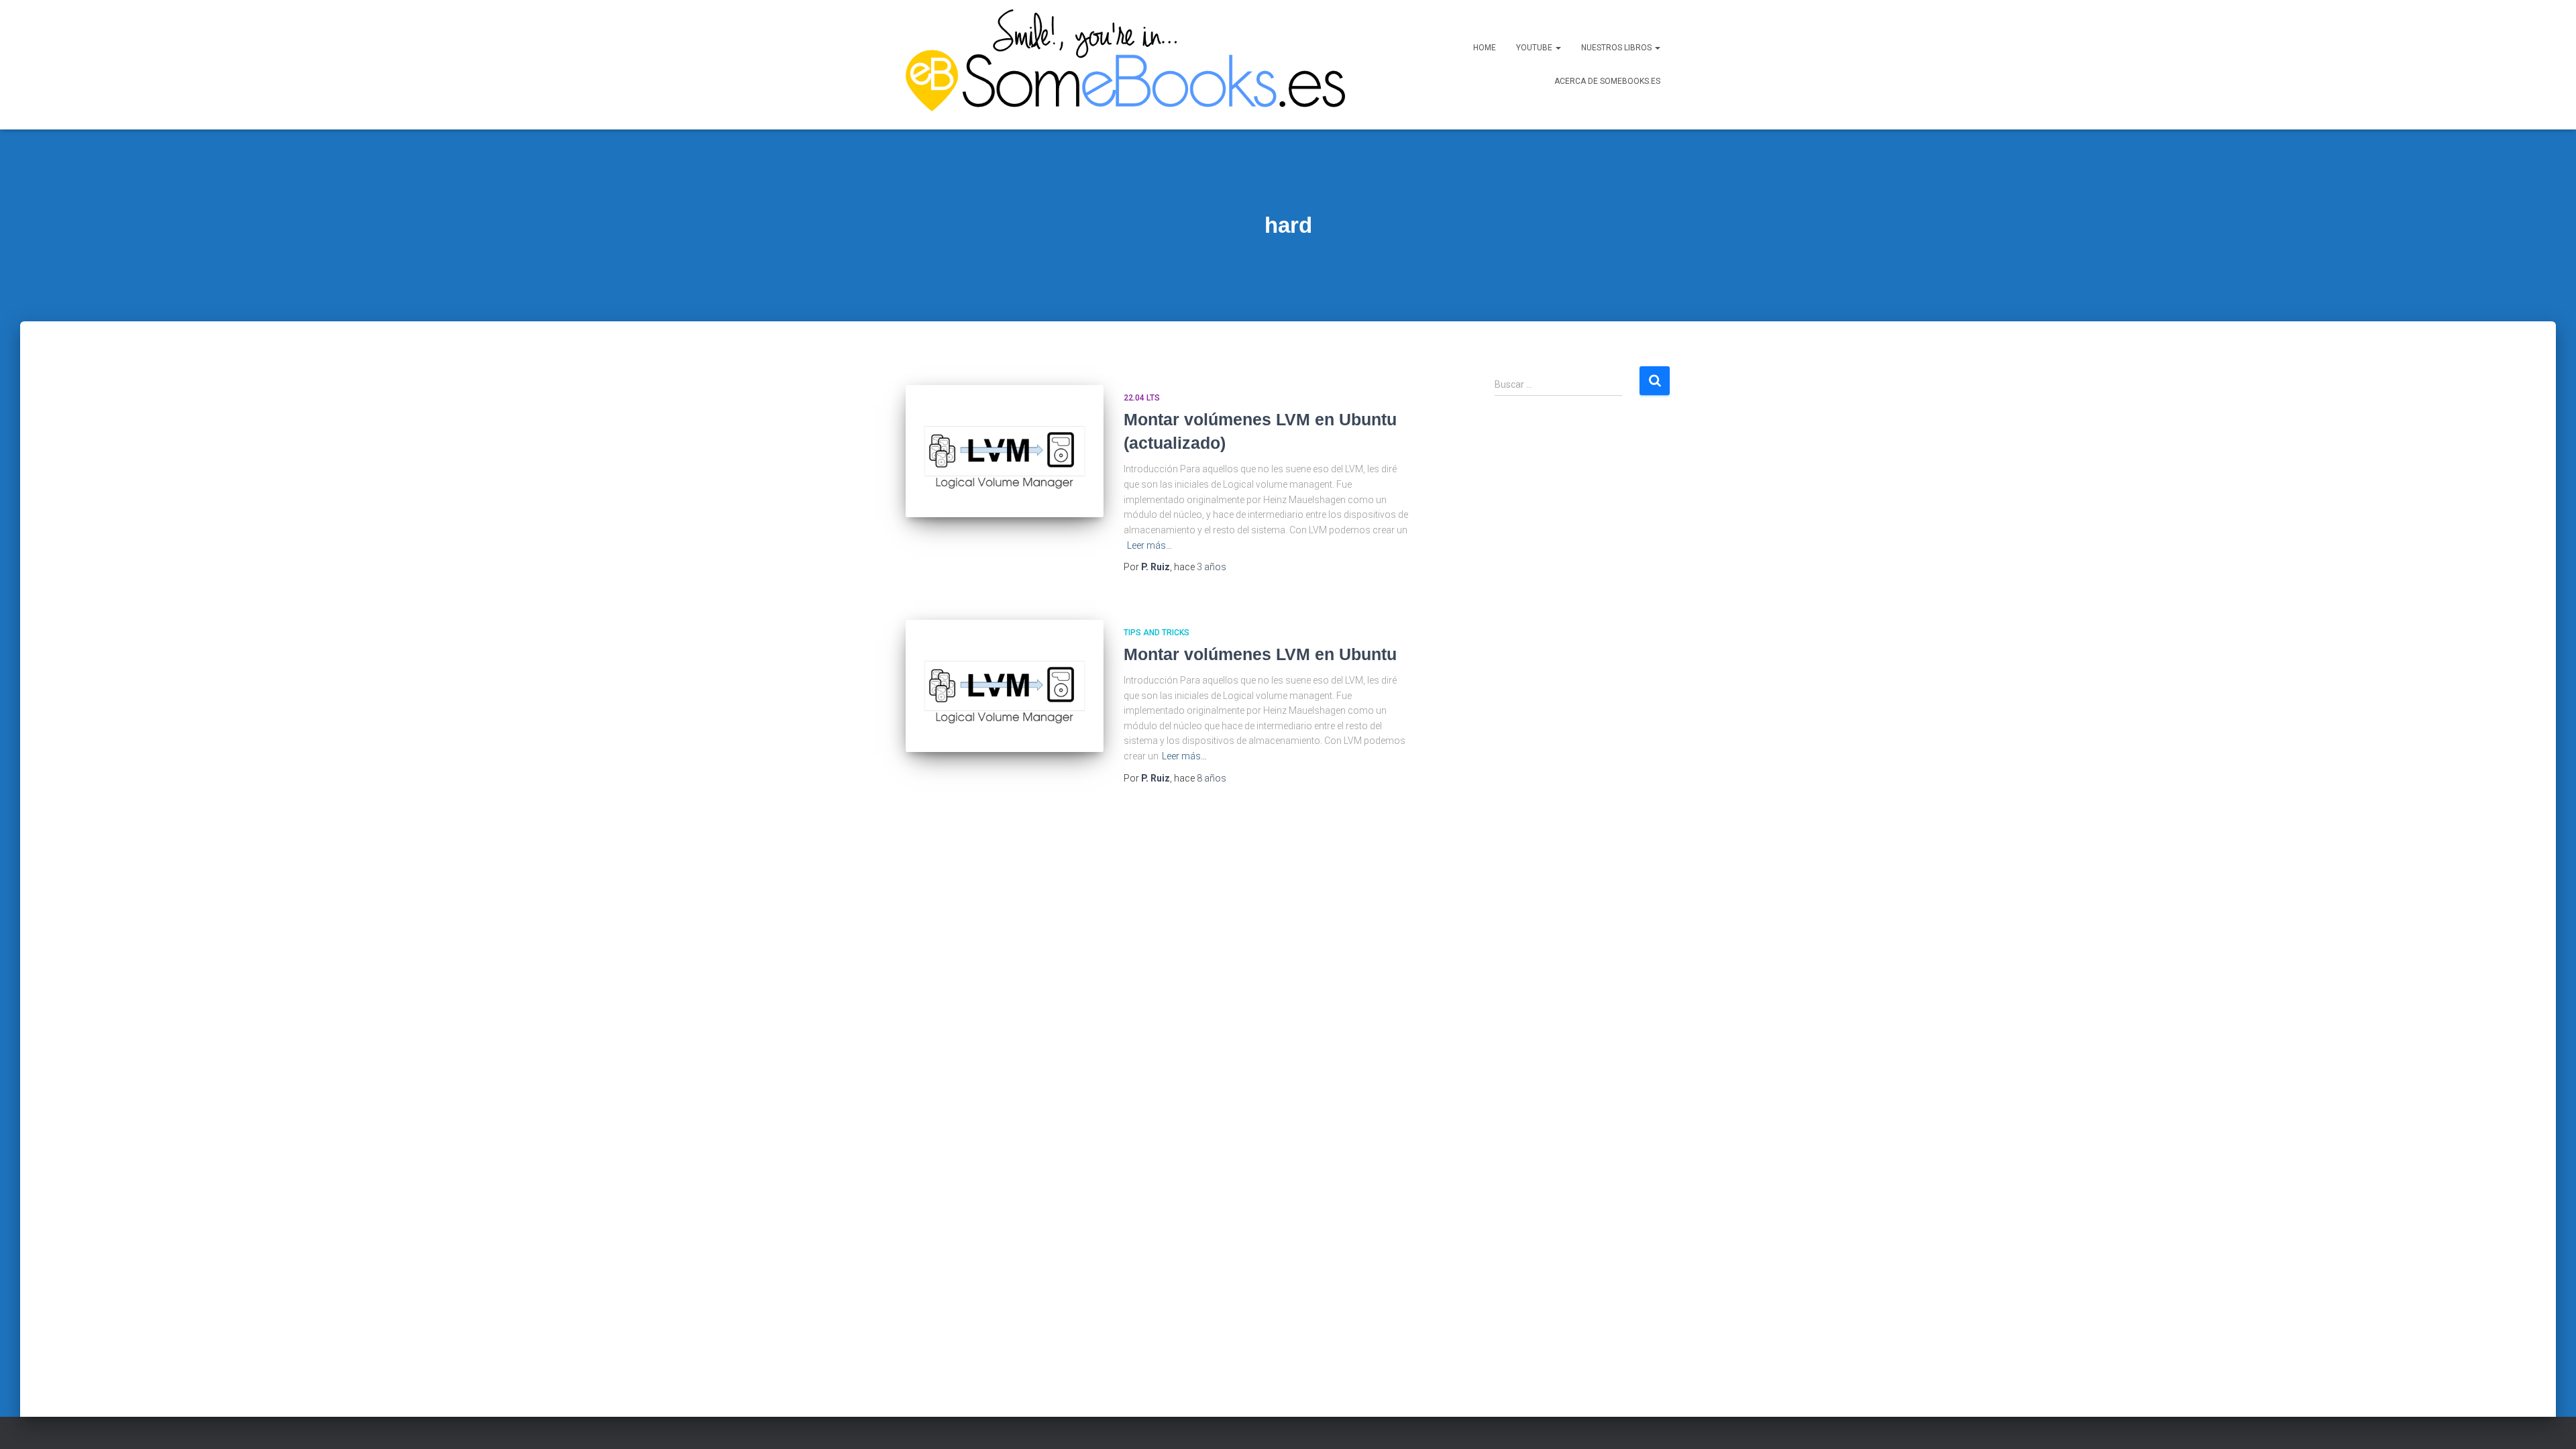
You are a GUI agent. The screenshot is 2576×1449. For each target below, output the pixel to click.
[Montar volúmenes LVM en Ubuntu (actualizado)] (1005, 451)
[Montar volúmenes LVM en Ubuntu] (1005, 686)
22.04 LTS (1142, 398)
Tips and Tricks (1157, 633)
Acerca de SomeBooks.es (1607, 81)
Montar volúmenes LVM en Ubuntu (1260, 654)
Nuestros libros (1617, 48)
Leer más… (1149, 545)
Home (1485, 48)
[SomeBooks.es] (1120, 65)
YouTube (1535, 48)
